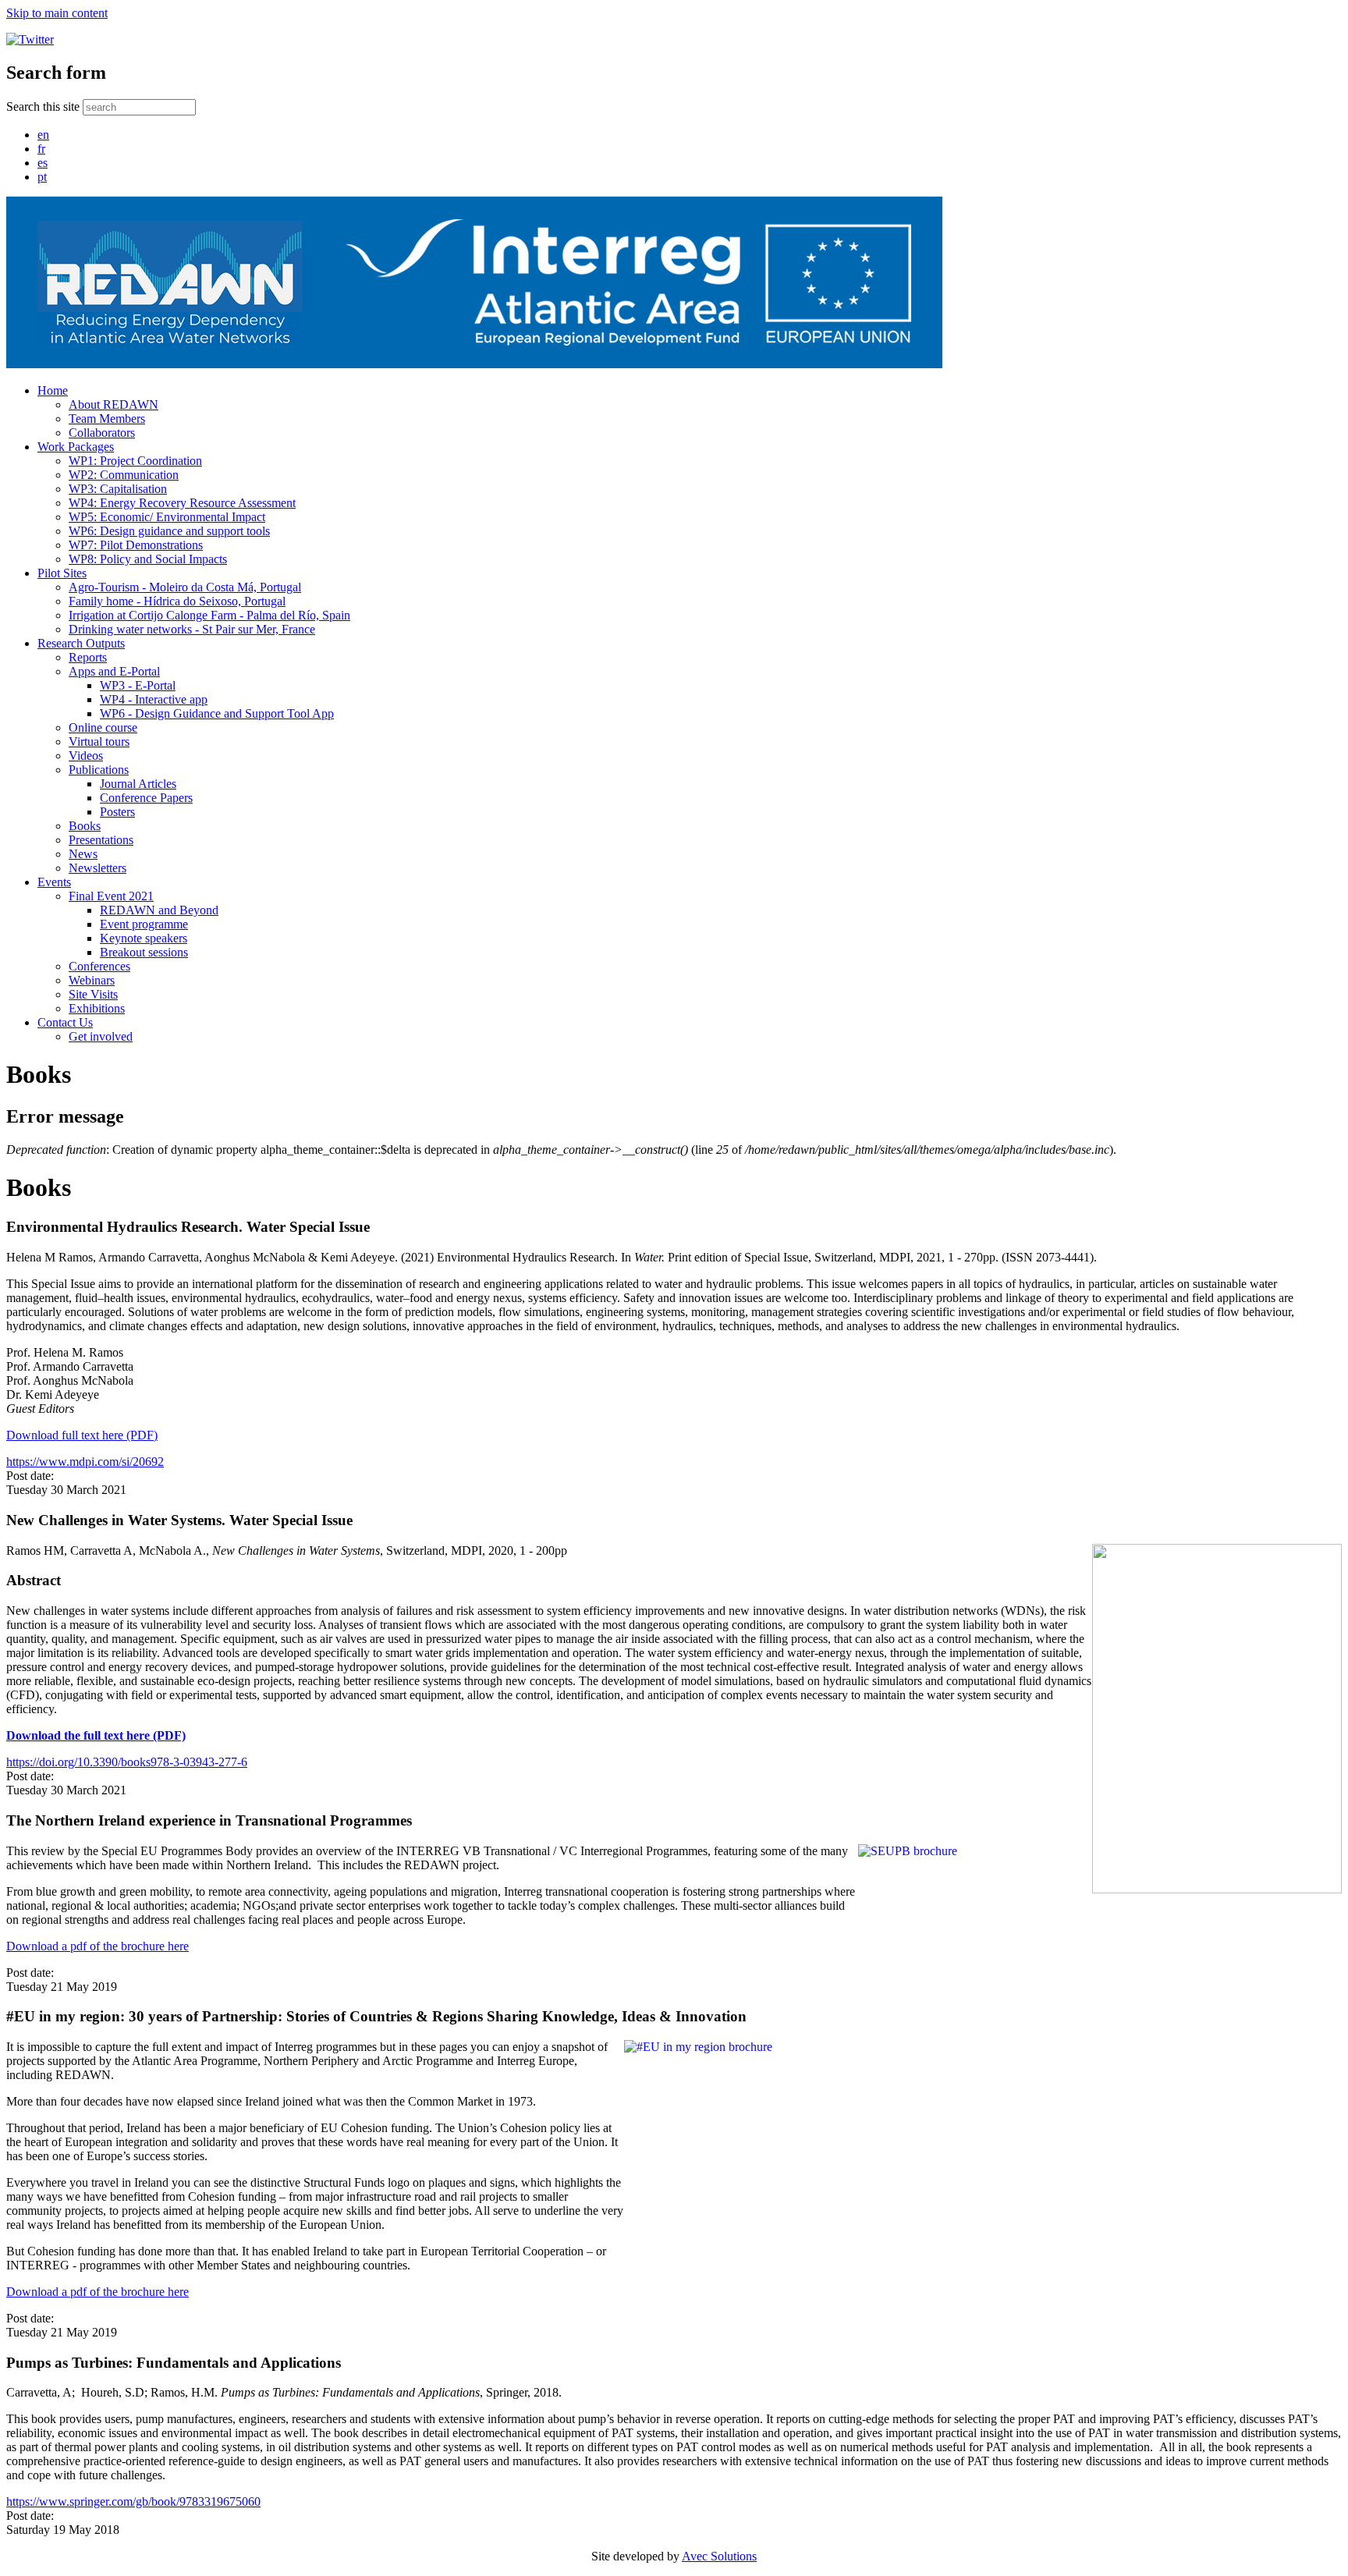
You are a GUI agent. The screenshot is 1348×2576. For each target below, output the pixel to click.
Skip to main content (57, 13)
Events (54, 882)
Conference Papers (146, 798)
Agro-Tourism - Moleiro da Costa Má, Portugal (185, 587)
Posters (117, 812)
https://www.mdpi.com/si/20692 (85, 1462)
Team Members (107, 419)
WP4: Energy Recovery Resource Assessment (182, 503)
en (43, 135)
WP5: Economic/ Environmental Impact (167, 517)
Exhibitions (97, 1008)
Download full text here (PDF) (82, 1435)
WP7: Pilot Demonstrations (136, 545)
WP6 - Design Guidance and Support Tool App (217, 713)
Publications (99, 770)
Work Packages (76, 447)
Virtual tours (99, 742)
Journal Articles (138, 784)
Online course (103, 727)
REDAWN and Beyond (159, 910)
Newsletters (98, 868)
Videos (86, 756)
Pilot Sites (62, 573)
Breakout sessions (144, 952)
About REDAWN (114, 404)
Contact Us (65, 1022)
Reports (88, 657)
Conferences (99, 966)
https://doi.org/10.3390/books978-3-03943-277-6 (127, 1762)
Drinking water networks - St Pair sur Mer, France (192, 629)
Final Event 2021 (111, 896)
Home (53, 390)
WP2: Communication (124, 475)
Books (85, 826)
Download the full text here (78, 1735)
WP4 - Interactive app (154, 699)
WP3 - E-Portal (138, 685)
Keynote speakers (144, 938)
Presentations (101, 840)
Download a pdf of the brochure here (98, 1946)
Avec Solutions (719, 2556)
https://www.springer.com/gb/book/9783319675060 (133, 2501)
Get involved (101, 1036)
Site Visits (93, 994)
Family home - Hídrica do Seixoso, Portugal (177, 601)
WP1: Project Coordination (135, 461)
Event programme (144, 924)
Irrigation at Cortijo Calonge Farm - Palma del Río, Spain (209, 615)
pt (42, 177)
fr (41, 149)
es (43, 163)
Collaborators (102, 433)
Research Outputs (81, 643)
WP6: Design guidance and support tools (169, 531)
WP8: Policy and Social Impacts (148, 559)
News (83, 854)
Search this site (44, 106)
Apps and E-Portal (114, 671)
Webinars (92, 980)
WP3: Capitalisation (118, 489)
